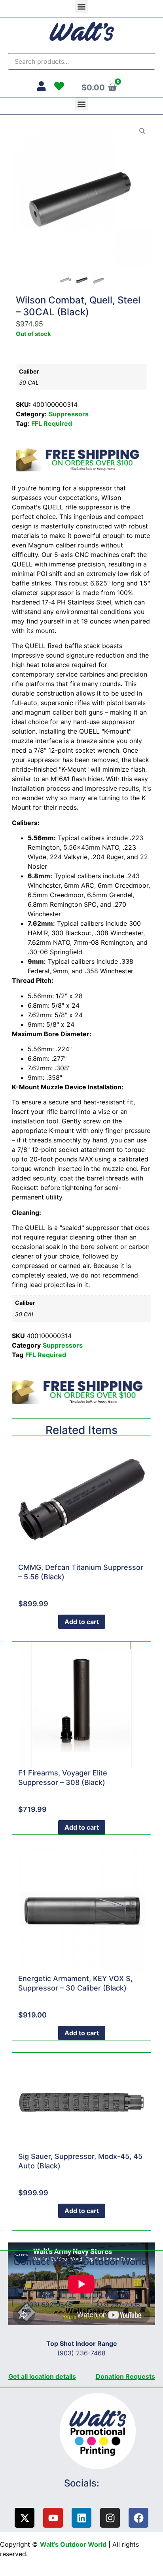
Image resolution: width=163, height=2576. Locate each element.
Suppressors (69, 414)
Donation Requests (125, 2376)
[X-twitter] (25, 2518)
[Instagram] (110, 2518)
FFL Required (52, 423)
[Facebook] (138, 2518)
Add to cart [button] (82, 1622)
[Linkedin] (81, 2518)
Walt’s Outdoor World (73, 2544)
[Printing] (101, 2431)
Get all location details (42, 2376)
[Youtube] (53, 2518)
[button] (82, 7)
